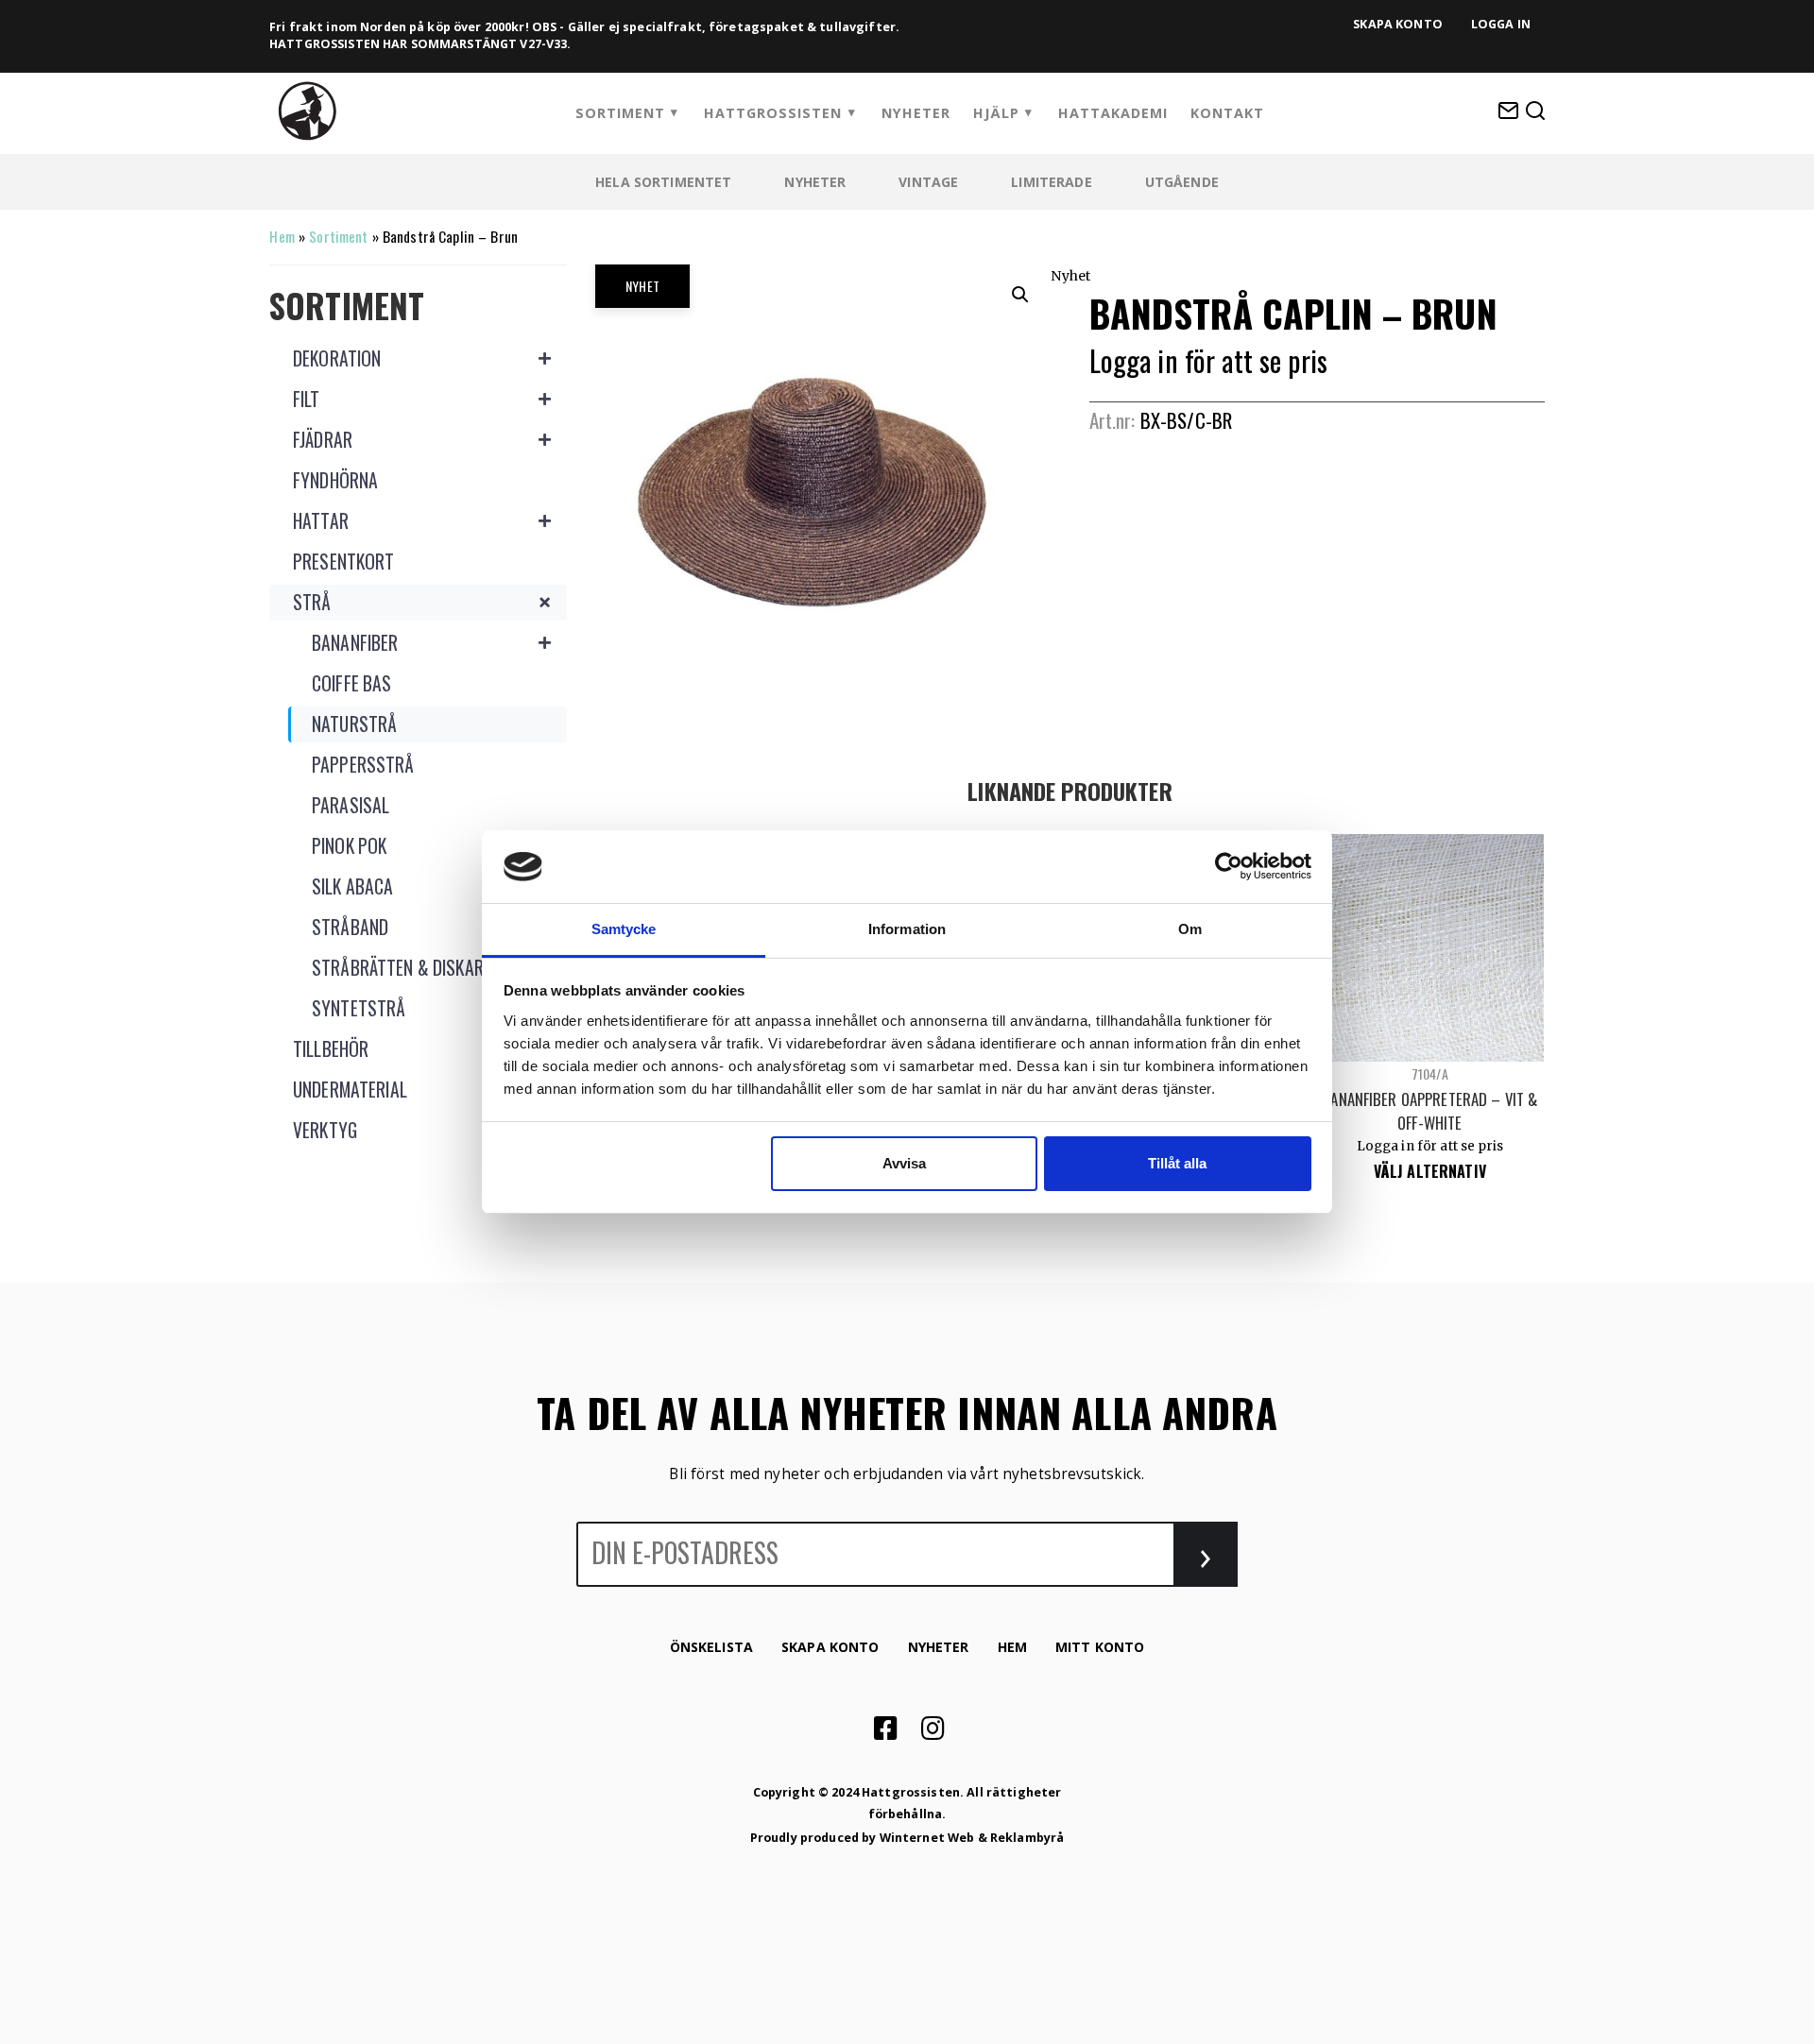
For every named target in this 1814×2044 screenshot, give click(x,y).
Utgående (1182, 182)
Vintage (928, 182)
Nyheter (916, 113)
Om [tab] (1190, 929)
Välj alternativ (1430, 1171)
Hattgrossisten (773, 113)
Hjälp (996, 113)
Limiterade (1051, 182)
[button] (1020, 295)
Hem (282, 236)
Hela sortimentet (663, 182)
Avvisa (904, 1163)
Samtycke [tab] (624, 929)
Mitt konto (1100, 1647)
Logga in (1501, 24)
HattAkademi (1113, 113)
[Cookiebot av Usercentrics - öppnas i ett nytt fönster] (1229, 866)
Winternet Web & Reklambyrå (972, 1838)
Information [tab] (907, 929)
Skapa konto (1398, 24)
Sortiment (620, 113)
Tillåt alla (1177, 1163)
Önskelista (711, 1647)
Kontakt (1227, 113)
